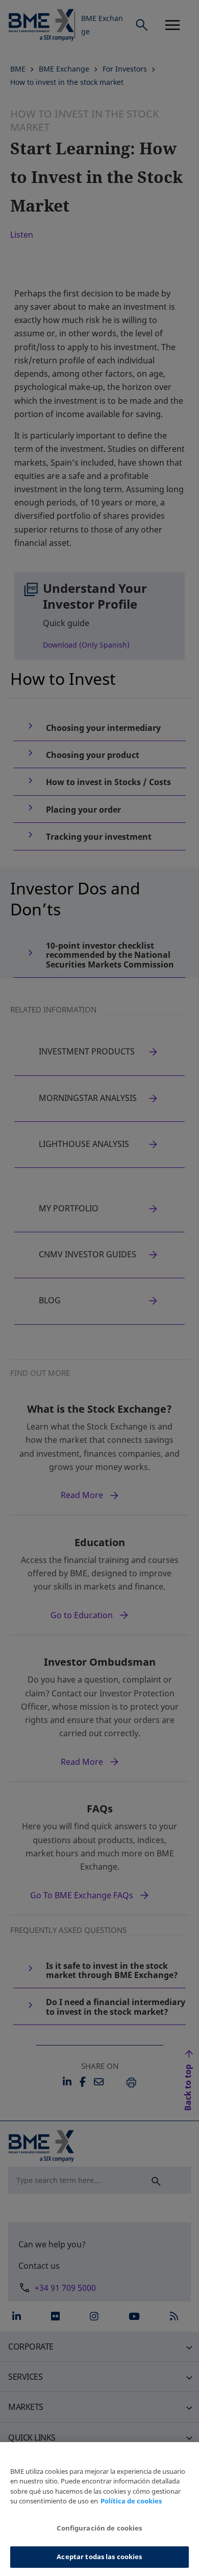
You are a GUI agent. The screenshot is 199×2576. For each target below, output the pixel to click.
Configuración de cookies (99, 2528)
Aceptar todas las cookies (99, 2557)
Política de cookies (131, 2501)
